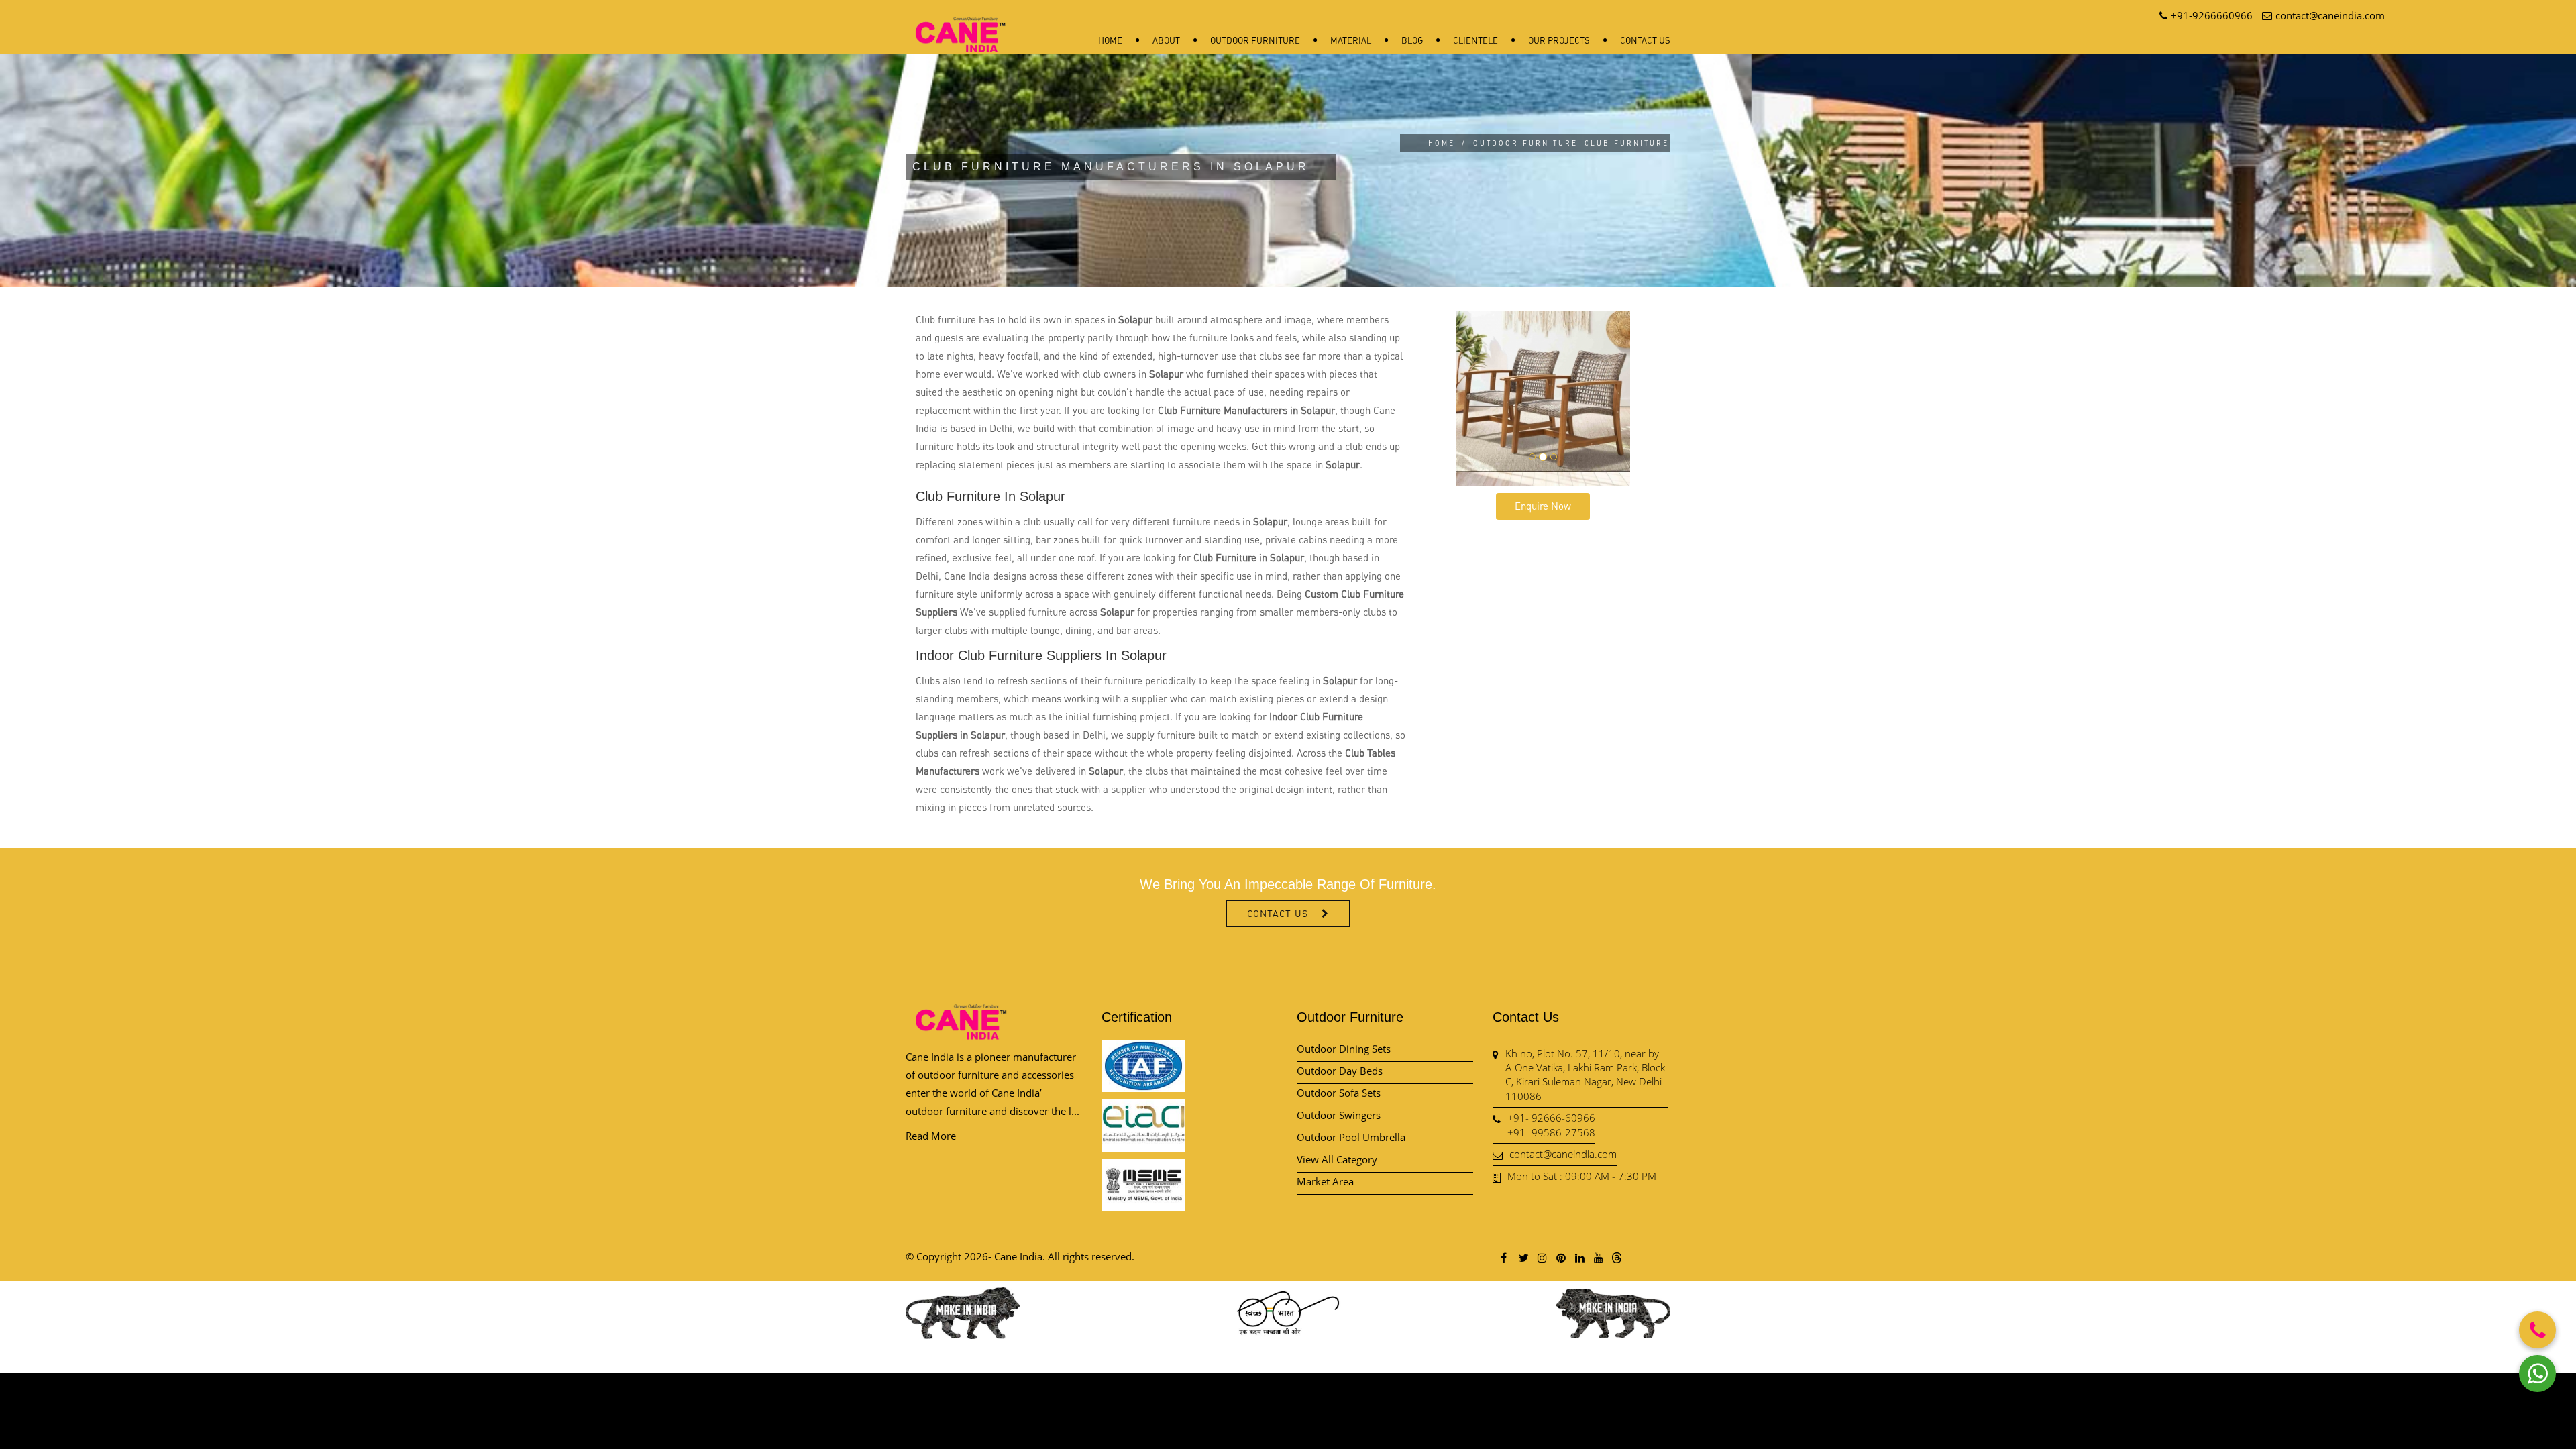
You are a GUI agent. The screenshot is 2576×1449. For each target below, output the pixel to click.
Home (1110, 40)
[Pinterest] (1560, 1257)
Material (1351, 40)
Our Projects (1559, 40)
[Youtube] (1598, 1257)
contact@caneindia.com (1563, 1154)
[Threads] (1617, 1257)
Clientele (1475, 40)
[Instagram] (1542, 1257)
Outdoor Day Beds (1340, 1071)
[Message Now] (2537, 1374)
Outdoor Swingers (1339, 1115)
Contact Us (1645, 40)
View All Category (1337, 1159)
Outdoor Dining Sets (1344, 1049)
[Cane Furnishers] (961, 24)
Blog (1412, 40)
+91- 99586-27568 (1551, 1132)
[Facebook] (1504, 1257)
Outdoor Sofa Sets (1339, 1093)
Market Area (1325, 1181)
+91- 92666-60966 (1551, 1118)
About (1166, 40)
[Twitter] (1523, 1257)
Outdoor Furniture (1255, 40)
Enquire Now (1543, 506)
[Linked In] (1579, 1257)
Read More (931, 1136)
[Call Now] (2537, 1330)
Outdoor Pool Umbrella (1351, 1137)
